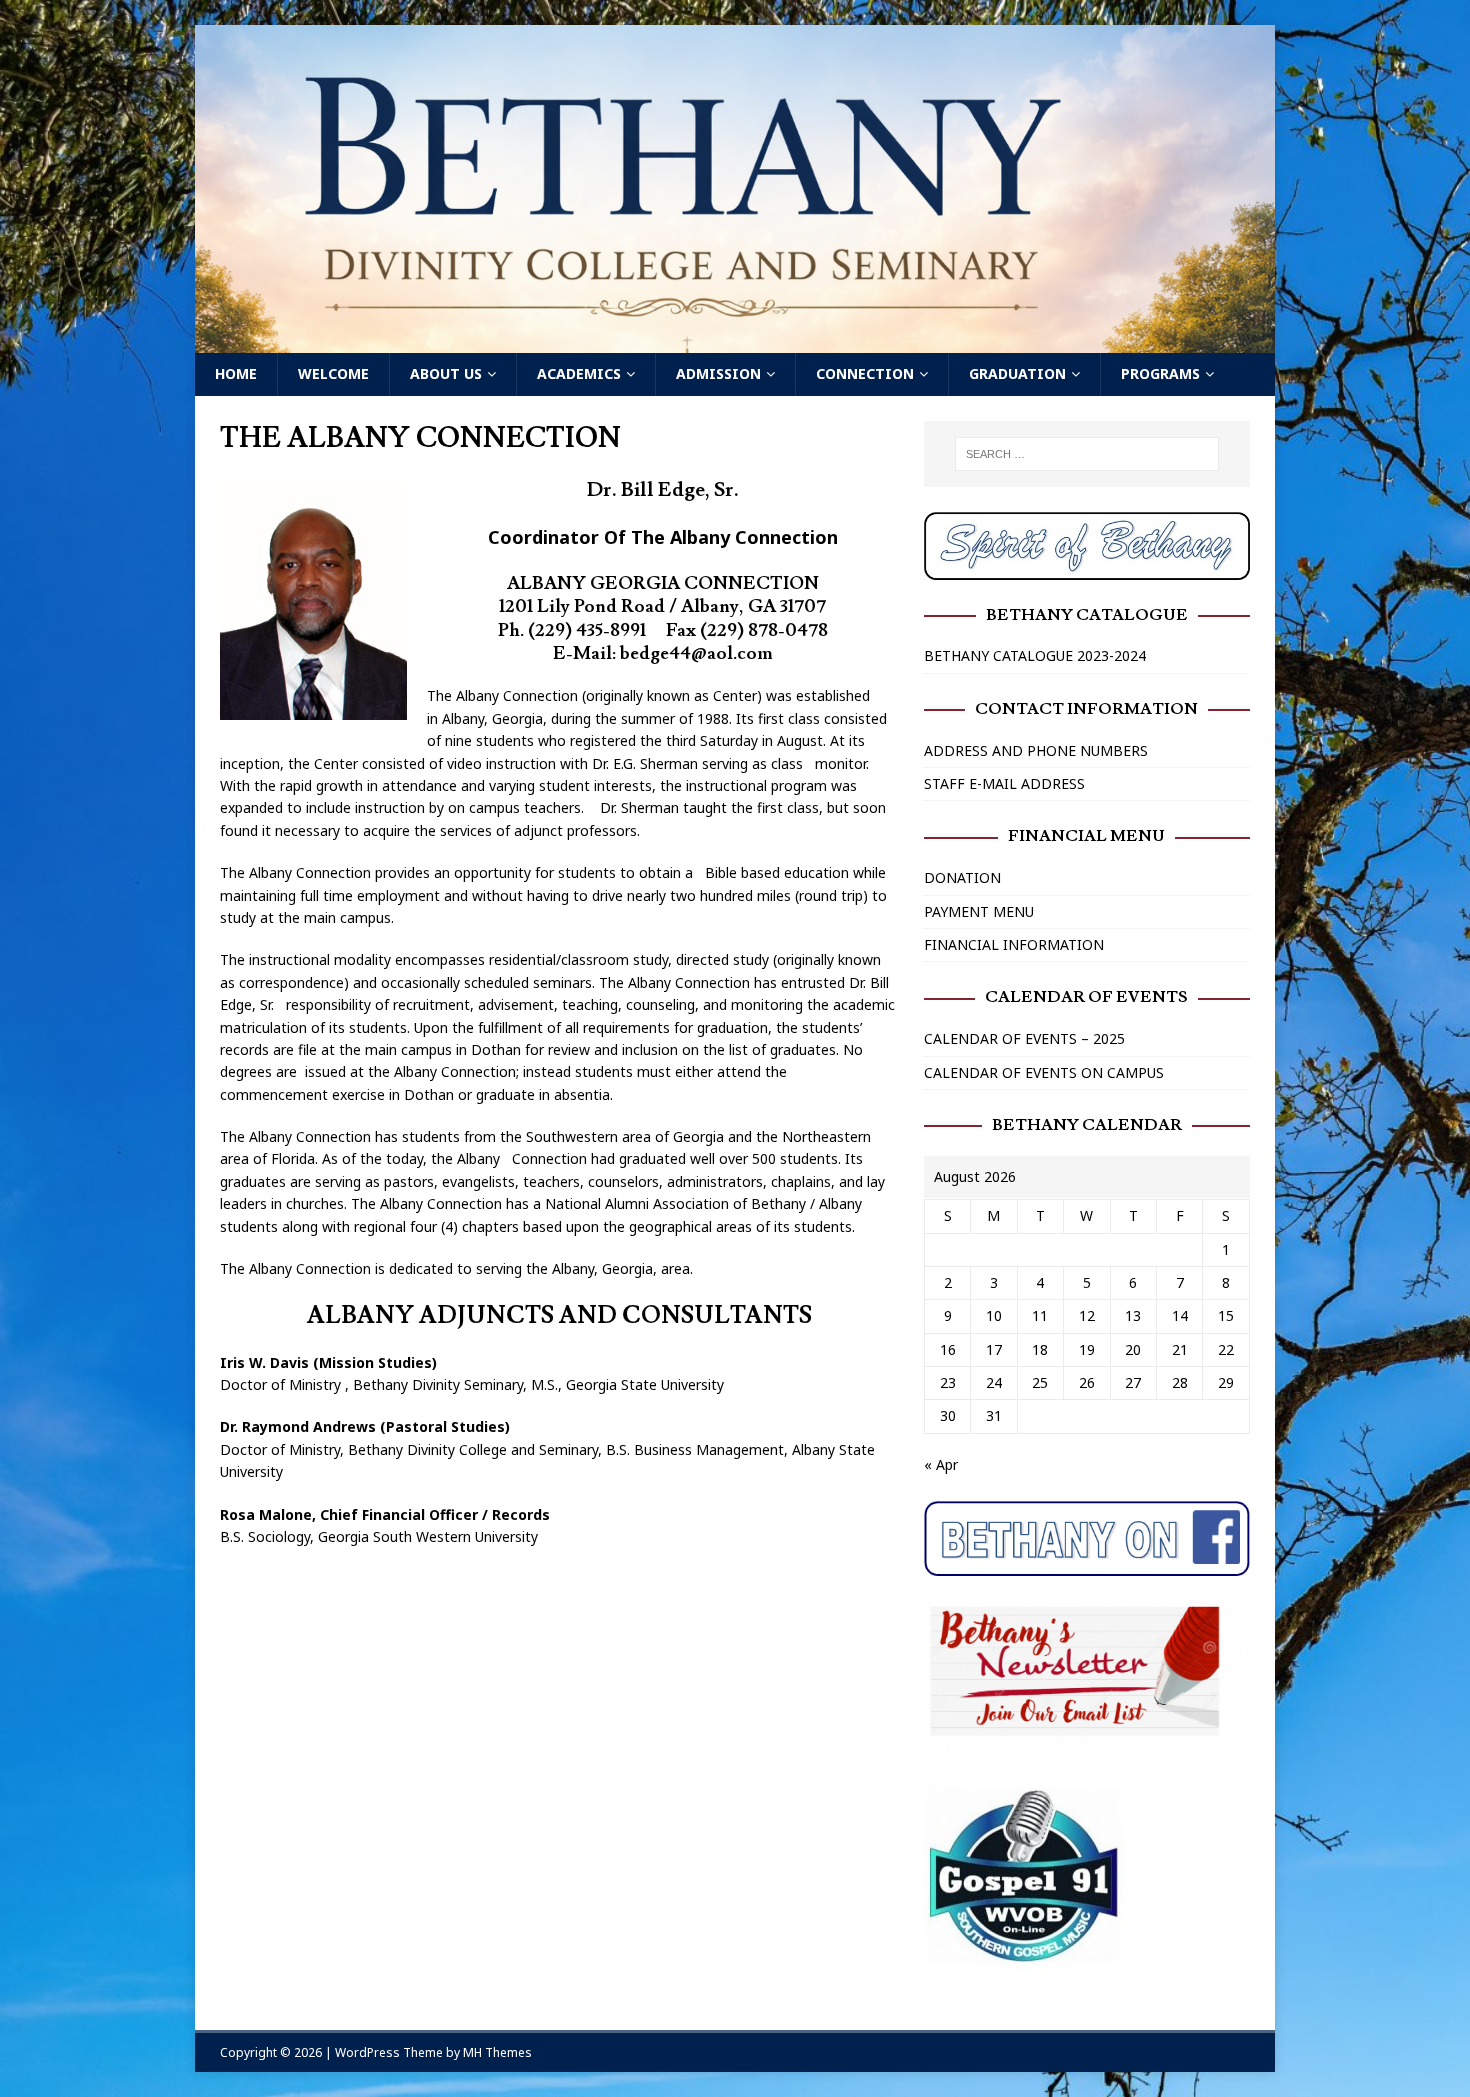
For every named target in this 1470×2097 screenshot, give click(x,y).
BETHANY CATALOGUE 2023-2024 (1035, 655)
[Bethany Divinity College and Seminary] (735, 341)
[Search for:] (1087, 454)
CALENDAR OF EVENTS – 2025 (1024, 1038)
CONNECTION (865, 373)
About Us (446, 373)
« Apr (941, 1464)
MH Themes (497, 2052)
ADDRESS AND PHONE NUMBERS (1036, 750)
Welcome (333, 373)
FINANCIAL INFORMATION (1014, 944)
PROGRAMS (1160, 373)
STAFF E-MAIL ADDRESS (1004, 783)
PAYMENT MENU (979, 911)
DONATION (962, 877)
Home (236, 373)
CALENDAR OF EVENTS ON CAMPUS (1044, 1072)
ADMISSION (718, 373)
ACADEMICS (579, 373)
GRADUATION (1017, 373)
